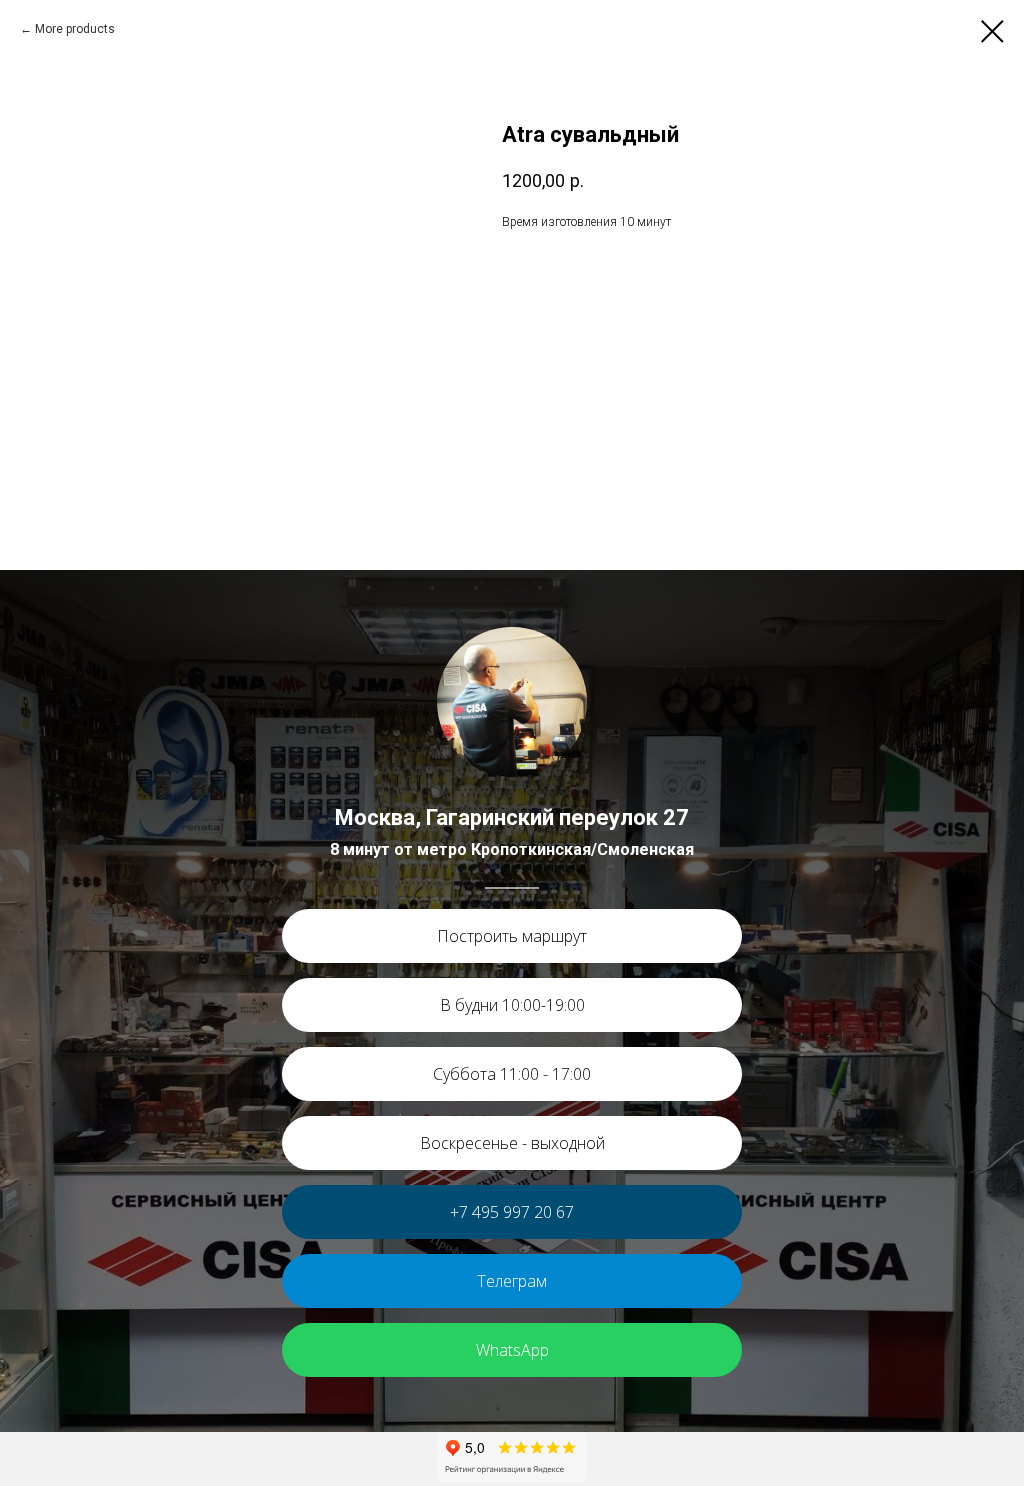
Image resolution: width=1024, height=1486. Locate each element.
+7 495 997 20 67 (512, 1212)
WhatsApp (512, 1350)
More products (75, 29)
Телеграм (512, 1281)
